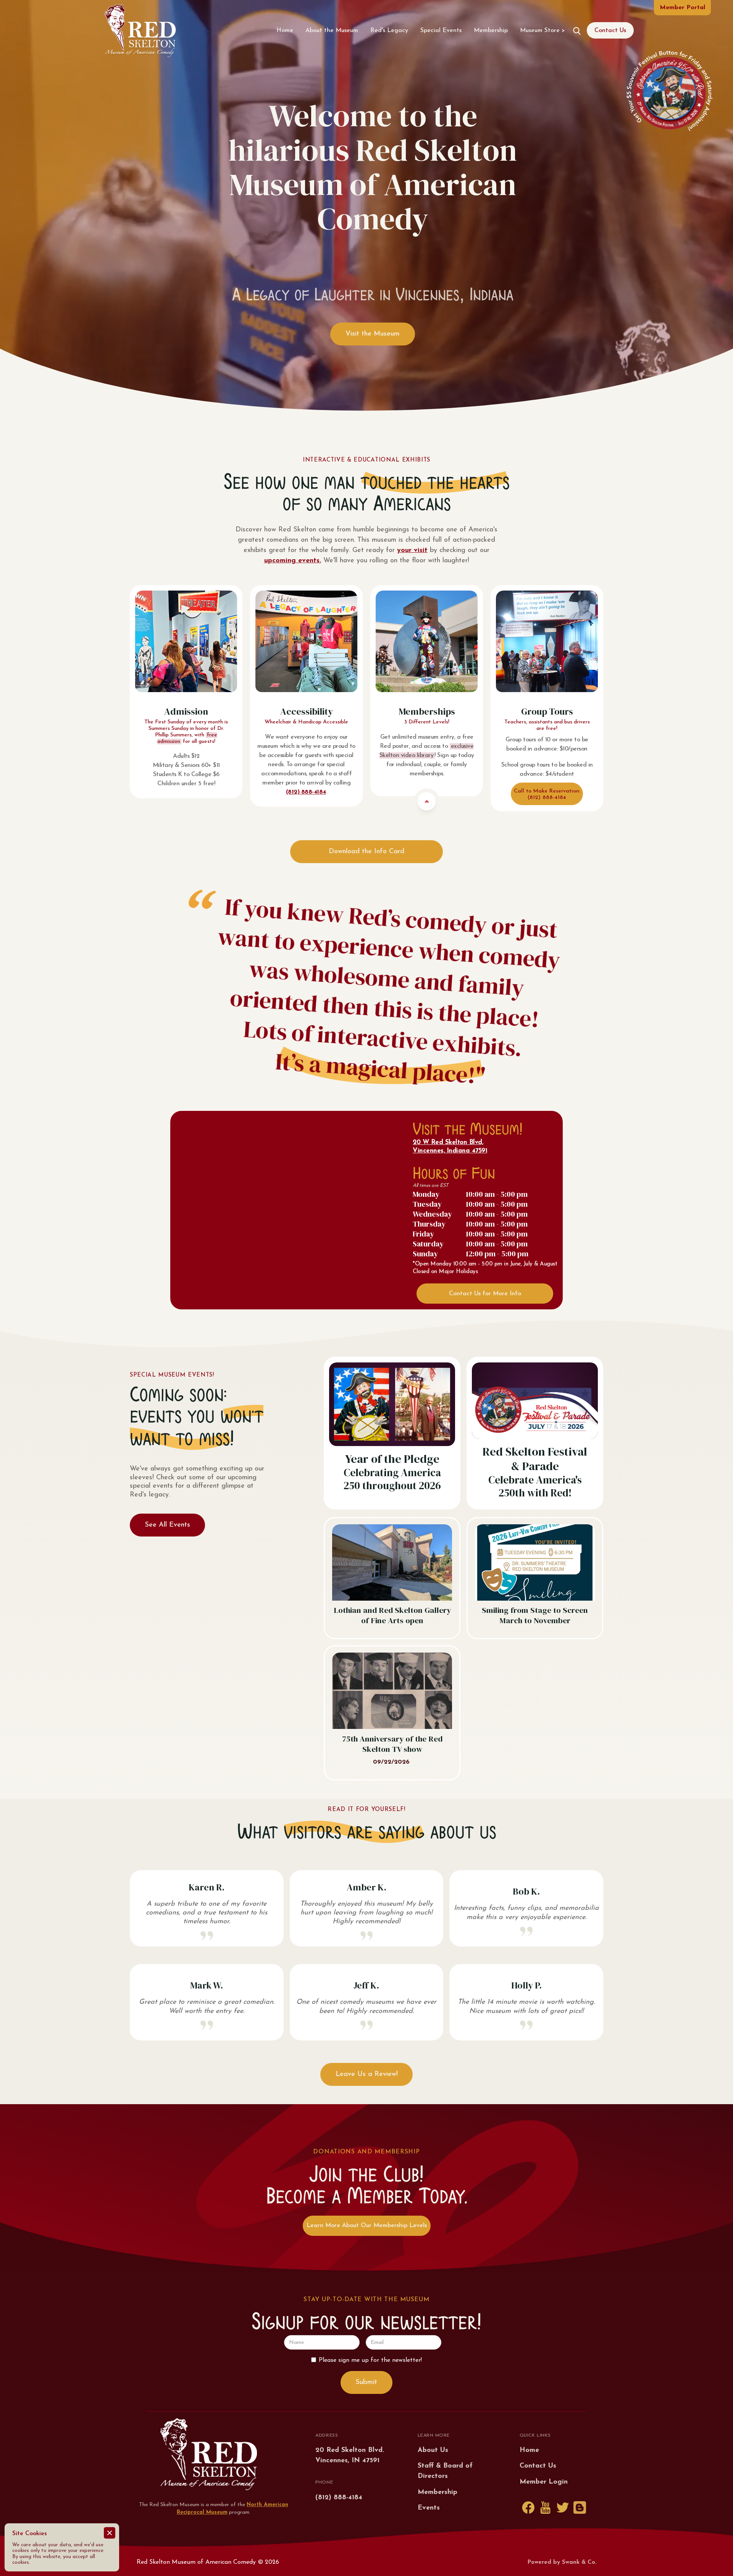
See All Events (168, 1525)
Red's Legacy (389, 31)
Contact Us (610, 31)
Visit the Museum (373, 334)
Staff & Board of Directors (445, 2471)
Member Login (544, 2482)
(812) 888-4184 (306, 792)
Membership (491, 31)
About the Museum (332, 31)
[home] (140, 31)
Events (429, 2508)
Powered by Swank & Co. (562, 2562)
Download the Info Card (366, 852)
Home (285, 31)
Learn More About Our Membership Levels (367, 2226)
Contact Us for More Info (485, 1294)
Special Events (441, 31)
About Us (433, 2450)
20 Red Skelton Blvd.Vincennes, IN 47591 (350, 2456)
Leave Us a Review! (367, 2074)
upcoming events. (293, 561)
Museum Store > (542, 31)
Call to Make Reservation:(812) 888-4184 (547, 794)
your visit (412, 550)
